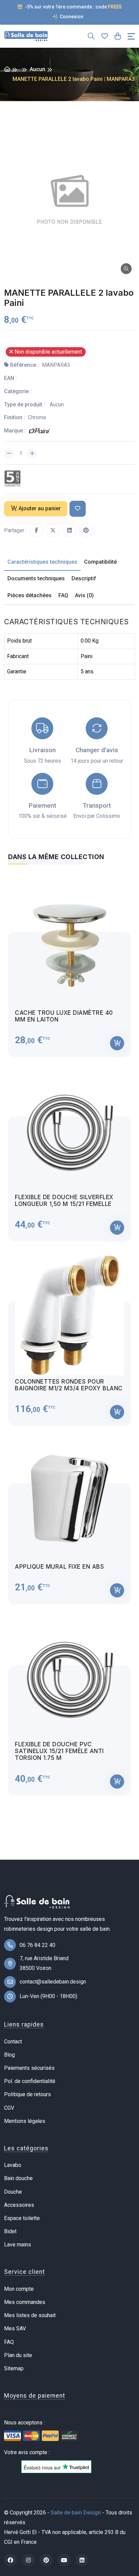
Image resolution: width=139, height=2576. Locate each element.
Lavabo (13, 2165)
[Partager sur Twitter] (53, 530)
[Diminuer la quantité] (9, 453)
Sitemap (14, 2368)
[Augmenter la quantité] (32, 453)
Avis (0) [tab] (84, 595)
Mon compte (19, 2289)
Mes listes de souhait (30, 2315)
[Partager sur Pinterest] (86, 530)
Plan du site (18, 2355)
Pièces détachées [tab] (30, 595)
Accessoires (19, 2205)
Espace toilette (22, 2218)
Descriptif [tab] (84, 578)
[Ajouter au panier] (117, 1043)
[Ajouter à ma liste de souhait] (78, 509)
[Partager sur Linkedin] (69, 530)
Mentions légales (25, 2121)
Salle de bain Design (76, 2513)
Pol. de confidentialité (30, 2081)
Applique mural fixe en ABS (59, 1567)
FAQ (9, 2342)
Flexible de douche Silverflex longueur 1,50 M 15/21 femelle (64, 1201)
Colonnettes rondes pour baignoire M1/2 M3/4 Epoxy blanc (69, 1385)
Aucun (37, 69)
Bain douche (18, 2178)
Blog (9, 2055)
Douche (13, 2192)
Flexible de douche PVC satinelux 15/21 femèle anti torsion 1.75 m (59, 1751)
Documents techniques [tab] (36, 578)
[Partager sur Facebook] (36, 530)
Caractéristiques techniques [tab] (42, 562)
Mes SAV (15, 2328)
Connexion (71, 17)
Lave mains (18, 2245)
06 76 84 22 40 (37, 1945)
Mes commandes (25, 2302)
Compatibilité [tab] (100, 562)
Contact (13, 2042)
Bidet (10, 2231)
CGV (9, 2108)
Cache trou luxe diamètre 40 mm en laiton (64, 1016)
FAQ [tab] (63, 595)
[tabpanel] (69, 1334)
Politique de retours (27, 2094)
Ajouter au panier (40, 508)
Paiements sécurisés (29, 2068)
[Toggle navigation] (131, 36)
